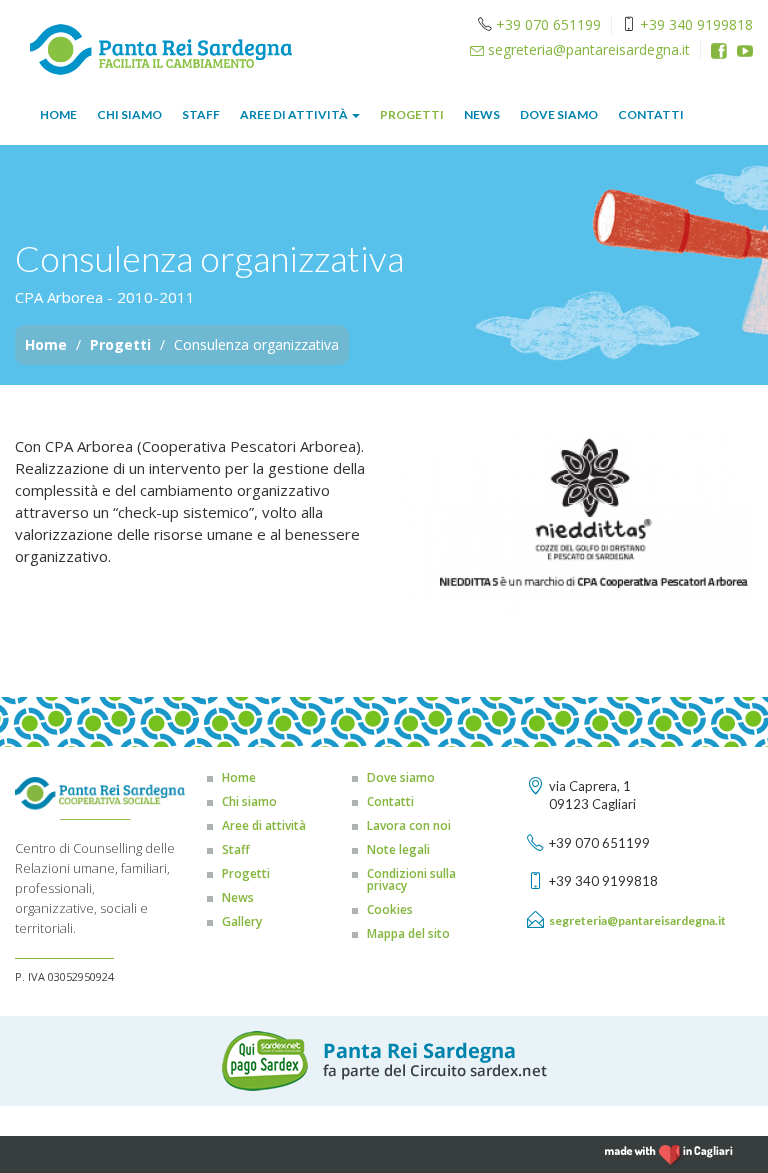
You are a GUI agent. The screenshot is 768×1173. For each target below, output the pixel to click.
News (482, 114)
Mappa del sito (408, 933)
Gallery (242, 921)
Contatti (651, 114)
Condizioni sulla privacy (411, 879)
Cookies (390, 909)
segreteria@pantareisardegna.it (587, 49)
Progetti (412, 114)
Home (58, 114)
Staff (201, 114)
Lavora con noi (409, 825)
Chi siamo (129, 114)
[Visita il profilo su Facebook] (719, 51)
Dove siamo (559, 114)
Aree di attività (295, 114)
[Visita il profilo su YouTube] (745, 51)
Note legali (398, 849)
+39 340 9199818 (696, 24)
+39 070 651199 (548, 24)
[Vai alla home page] (161, 47)
